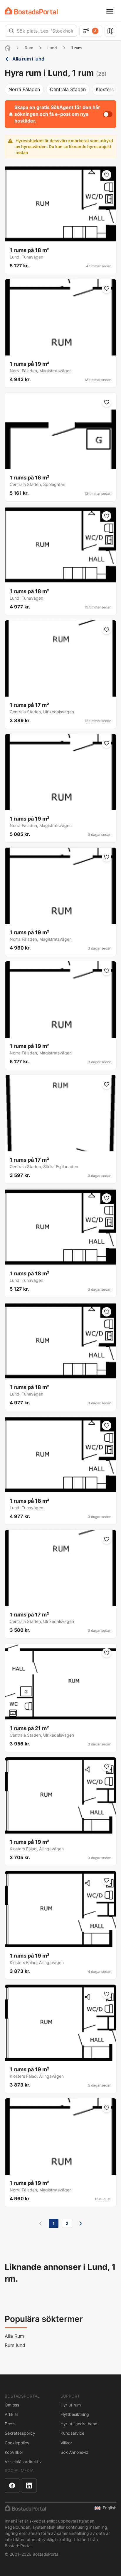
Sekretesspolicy (20, 2433)
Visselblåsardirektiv (23, 2462)
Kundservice (72, 2433)
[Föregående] (41, 2223)
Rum (29, 48)
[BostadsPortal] (31, 11)
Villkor (66, 2443)
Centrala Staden (68, 89)
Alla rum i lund (28, 59)
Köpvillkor (14, 2452)
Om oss (12, 2405)
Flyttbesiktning (75, 2414)
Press (10, 2424)
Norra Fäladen (24, 89)
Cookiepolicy (17, 2443)
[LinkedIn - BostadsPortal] (29, 2486)
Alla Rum (14, 2336)
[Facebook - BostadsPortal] (12, 2486)
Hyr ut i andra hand (79, 2424)
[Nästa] (80, 2223)
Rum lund (15, 2345)
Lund (52, 48)
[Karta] (110, 31)
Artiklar (11, 2414)
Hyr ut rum (71, 2405)
